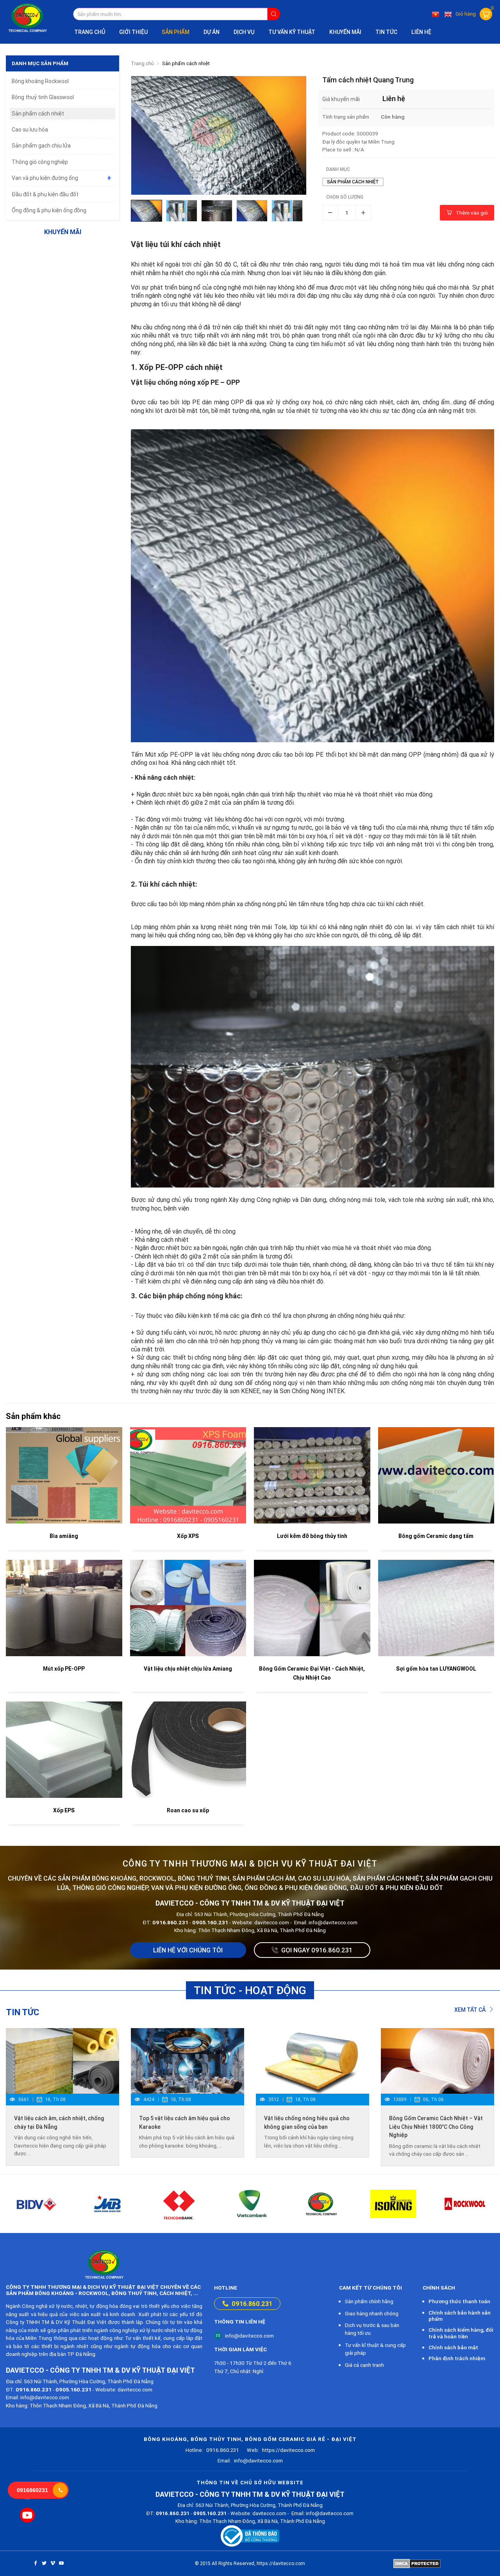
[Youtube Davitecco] (27, 2515)
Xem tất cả (471, 2010)
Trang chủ (90, 32)
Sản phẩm (176, 32)
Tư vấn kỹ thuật (292, 32)
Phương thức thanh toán (459, 2301)
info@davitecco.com (249, 2336)
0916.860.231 (252, 2304)
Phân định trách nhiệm (457, 2358)
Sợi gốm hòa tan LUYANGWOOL (436, 1669)
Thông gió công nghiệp (40, 162)
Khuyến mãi (345, 32)
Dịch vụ (244, 32)
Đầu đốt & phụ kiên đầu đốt (45, 194)
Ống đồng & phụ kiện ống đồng (49, 210)
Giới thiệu (133, 32)
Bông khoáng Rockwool (40, 81)
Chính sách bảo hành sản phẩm (460, 2316)
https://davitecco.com (281, 2450)
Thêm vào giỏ (472, 213)
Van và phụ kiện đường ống (45, 178)
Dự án (212, 32)
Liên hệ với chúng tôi (188, 1950)
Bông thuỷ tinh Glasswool (43, 97)
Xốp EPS (64, 1810)
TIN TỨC (386, 32)
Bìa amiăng (64, 1536)
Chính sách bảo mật (453, 2347)
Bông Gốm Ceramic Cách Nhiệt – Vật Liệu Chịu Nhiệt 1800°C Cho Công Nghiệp (436, 2127)
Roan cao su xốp (188, 1810)
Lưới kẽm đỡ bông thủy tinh (312, 1536)
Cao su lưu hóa (30, 130)
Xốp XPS (188, 1536)
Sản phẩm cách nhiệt (186, 63)
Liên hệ (421, 32)
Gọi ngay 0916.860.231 (317, 1950)
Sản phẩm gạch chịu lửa (41, 146)
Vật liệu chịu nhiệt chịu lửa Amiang (188, 1669)
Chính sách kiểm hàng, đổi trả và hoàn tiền (461, 2333)
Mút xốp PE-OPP (64, 1669)
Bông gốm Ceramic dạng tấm (436, 1536)
